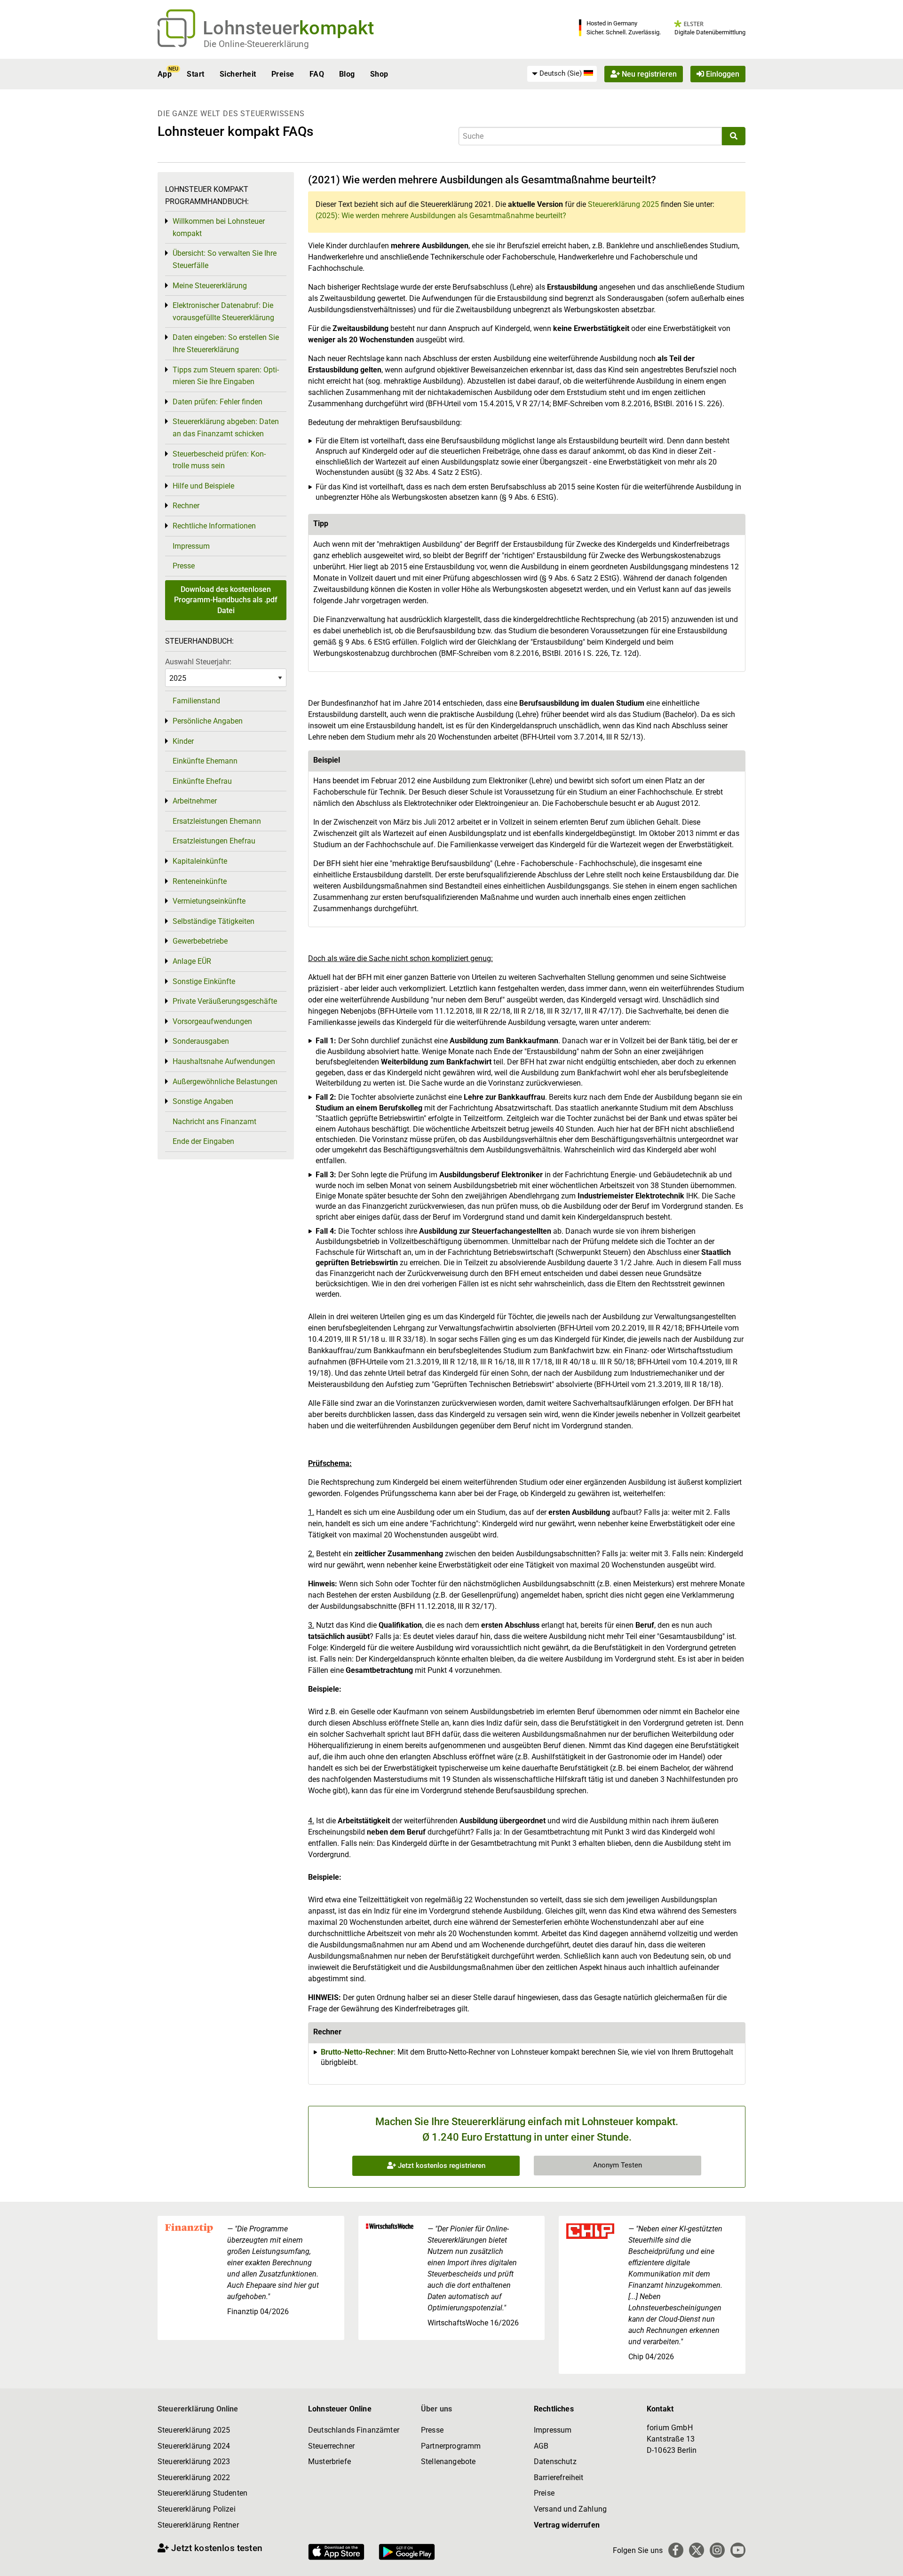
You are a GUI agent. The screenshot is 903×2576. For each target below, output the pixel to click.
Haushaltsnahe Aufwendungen (224, 1061)
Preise (283, 74)
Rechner (186, 506)
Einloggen (722, 74)
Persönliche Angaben (208, 721)
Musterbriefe (329, 2462)
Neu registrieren (648, 74)
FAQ (317, 74)
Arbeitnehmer (195, 801)
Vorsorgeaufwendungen (212, 1021)
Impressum (191, 546)
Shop (379, 74)
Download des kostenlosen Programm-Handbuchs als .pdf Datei (226, 600)
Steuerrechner (331, 2446)
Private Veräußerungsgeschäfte (225, 1001)
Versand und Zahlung (570, 2509)
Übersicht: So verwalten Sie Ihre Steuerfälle (225, 259)
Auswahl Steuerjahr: (198, 662)
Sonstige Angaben (203, 1101)
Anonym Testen (618, 2165)
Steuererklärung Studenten (202, 2493)
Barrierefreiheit (559, 2478)
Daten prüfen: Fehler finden (218, 402)
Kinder (183, 741)
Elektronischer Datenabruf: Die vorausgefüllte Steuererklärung (223, 311)
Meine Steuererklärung (210, 286)
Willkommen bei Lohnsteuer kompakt (219, 227)
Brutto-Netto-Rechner (357, 2052)
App (165, 74)
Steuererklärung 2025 (623, 204)
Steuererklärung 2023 (194, 2462)
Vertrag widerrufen (567, 2525)
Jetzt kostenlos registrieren (441, 2166)
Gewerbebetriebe (200, 941)
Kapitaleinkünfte (200, 861)
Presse (184, 566)
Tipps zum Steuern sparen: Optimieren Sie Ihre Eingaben (226, 376)
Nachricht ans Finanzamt (214, 1122)
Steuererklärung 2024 (194, 2446)
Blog (347, 74)
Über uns (436, 2409)
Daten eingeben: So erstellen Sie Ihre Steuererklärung (226, 343)
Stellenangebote (448, 2462)
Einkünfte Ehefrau (202, 781)
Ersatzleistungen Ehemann (217, 821)
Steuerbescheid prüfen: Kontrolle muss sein (219, 460)
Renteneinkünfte (200, 881)
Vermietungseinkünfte (209, 901)
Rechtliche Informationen (214, 526)
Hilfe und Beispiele (203, 486)
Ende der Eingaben (203, 1141)
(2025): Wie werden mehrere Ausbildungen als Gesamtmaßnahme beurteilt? (441, 216)
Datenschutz (555, 2462)
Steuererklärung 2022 (194, 2478)
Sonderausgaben (201, 1041)
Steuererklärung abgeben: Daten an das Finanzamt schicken (226, 428)
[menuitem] (562, 74)
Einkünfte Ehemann (205, 761)
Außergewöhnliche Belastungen (225, 1082)
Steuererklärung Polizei (197, 2509)
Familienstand (196, 701)
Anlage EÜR (192, 961)
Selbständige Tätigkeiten (214, 921)
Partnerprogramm (451, 2446)
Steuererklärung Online (198, 2409)
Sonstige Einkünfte (204, 981)
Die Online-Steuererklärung (256, 44)
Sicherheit (238, 74)
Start (195, 74)
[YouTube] (738, 2550)
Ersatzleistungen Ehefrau (214, 841)
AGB (541, 2446)
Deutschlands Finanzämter (354, 2430)
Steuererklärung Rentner (198, 2525)
